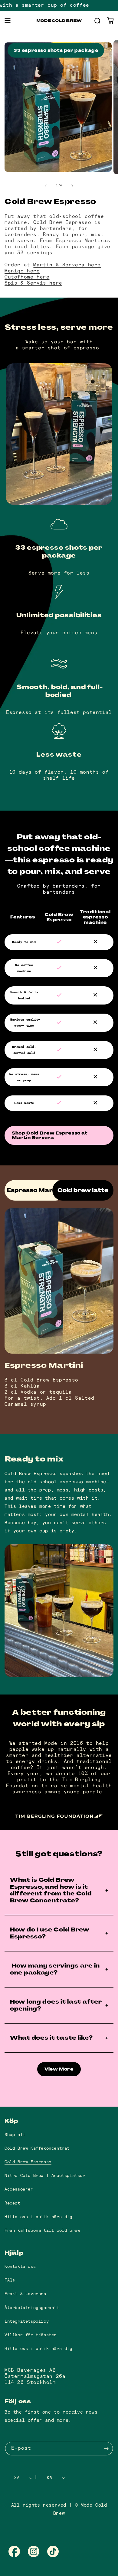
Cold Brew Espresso (28, 2162)
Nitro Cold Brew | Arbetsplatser (45, 2176)
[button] (8, 21)
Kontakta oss (20, 2266)
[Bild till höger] (72, 186)
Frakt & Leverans (25, 2294)
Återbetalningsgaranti (32, 2308)
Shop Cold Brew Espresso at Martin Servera (50, 1135)
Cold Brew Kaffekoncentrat (37, 2148)
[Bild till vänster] (46, 186)
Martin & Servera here (67, 265)
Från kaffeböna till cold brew (42, 2230)
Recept (12, 2203)
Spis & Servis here (33, 283)
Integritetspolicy (27, 2321)
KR (49, 2478)
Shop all (15, 2135)
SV (17, 2478)
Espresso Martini (35, 1190)
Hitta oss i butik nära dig (38, 2217)
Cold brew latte (83, 1190)
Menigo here (22, 271)
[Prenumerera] (106, 2449)
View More (59, 2069)
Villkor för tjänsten (31, 2335)
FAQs (10, 2280)
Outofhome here (27, 277)
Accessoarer (19, 2189)
